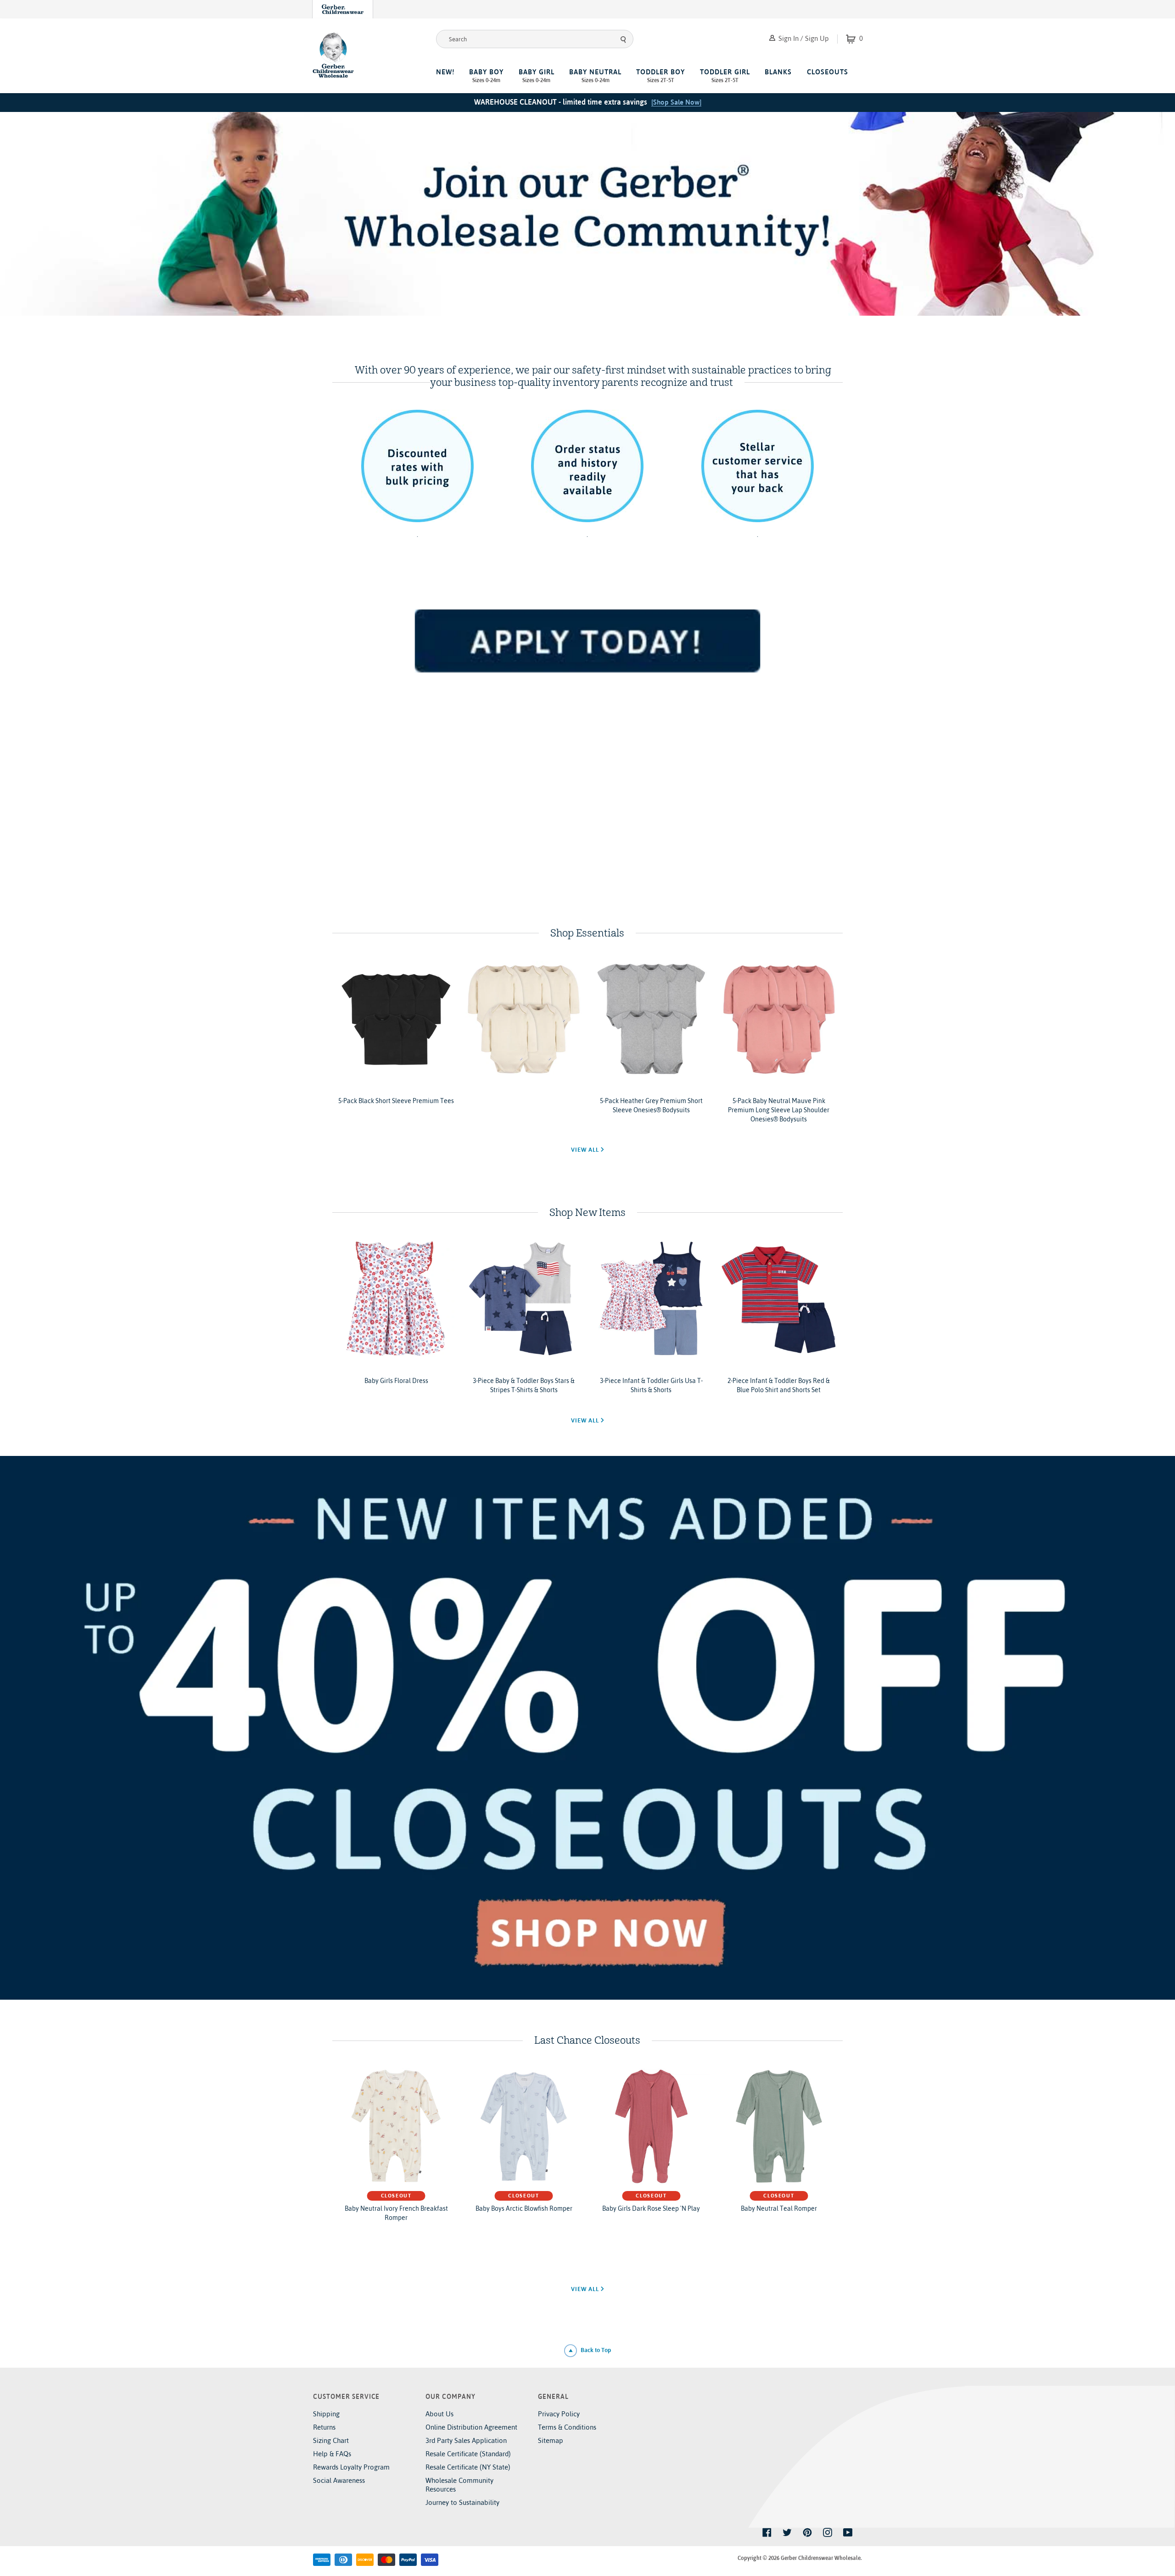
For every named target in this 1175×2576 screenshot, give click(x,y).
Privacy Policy (559, 2414)
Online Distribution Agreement (471, 2427)
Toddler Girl (725, 76)
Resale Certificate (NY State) (468, 2467)
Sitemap (551, 2440)
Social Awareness (339, 2480)
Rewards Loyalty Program (351, 2467)
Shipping (326, 2414)
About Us (439, 2414)
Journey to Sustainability (462, 2502)
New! (445, 72)
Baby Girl (537, 76)
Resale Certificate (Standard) (468, 2454)
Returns (324, 2427)
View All (586, 1150)
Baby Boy (486, 76)
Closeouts (828, 72)
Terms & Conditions (567, 2427)
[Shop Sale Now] (676, 102)
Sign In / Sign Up (803, 38)
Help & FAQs (332, 2454)
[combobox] (535, 39)
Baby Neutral (595, 76)
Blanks (778, 72)
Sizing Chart (331, 2440)
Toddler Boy (660, 76)
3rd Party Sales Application (466, 2440)
